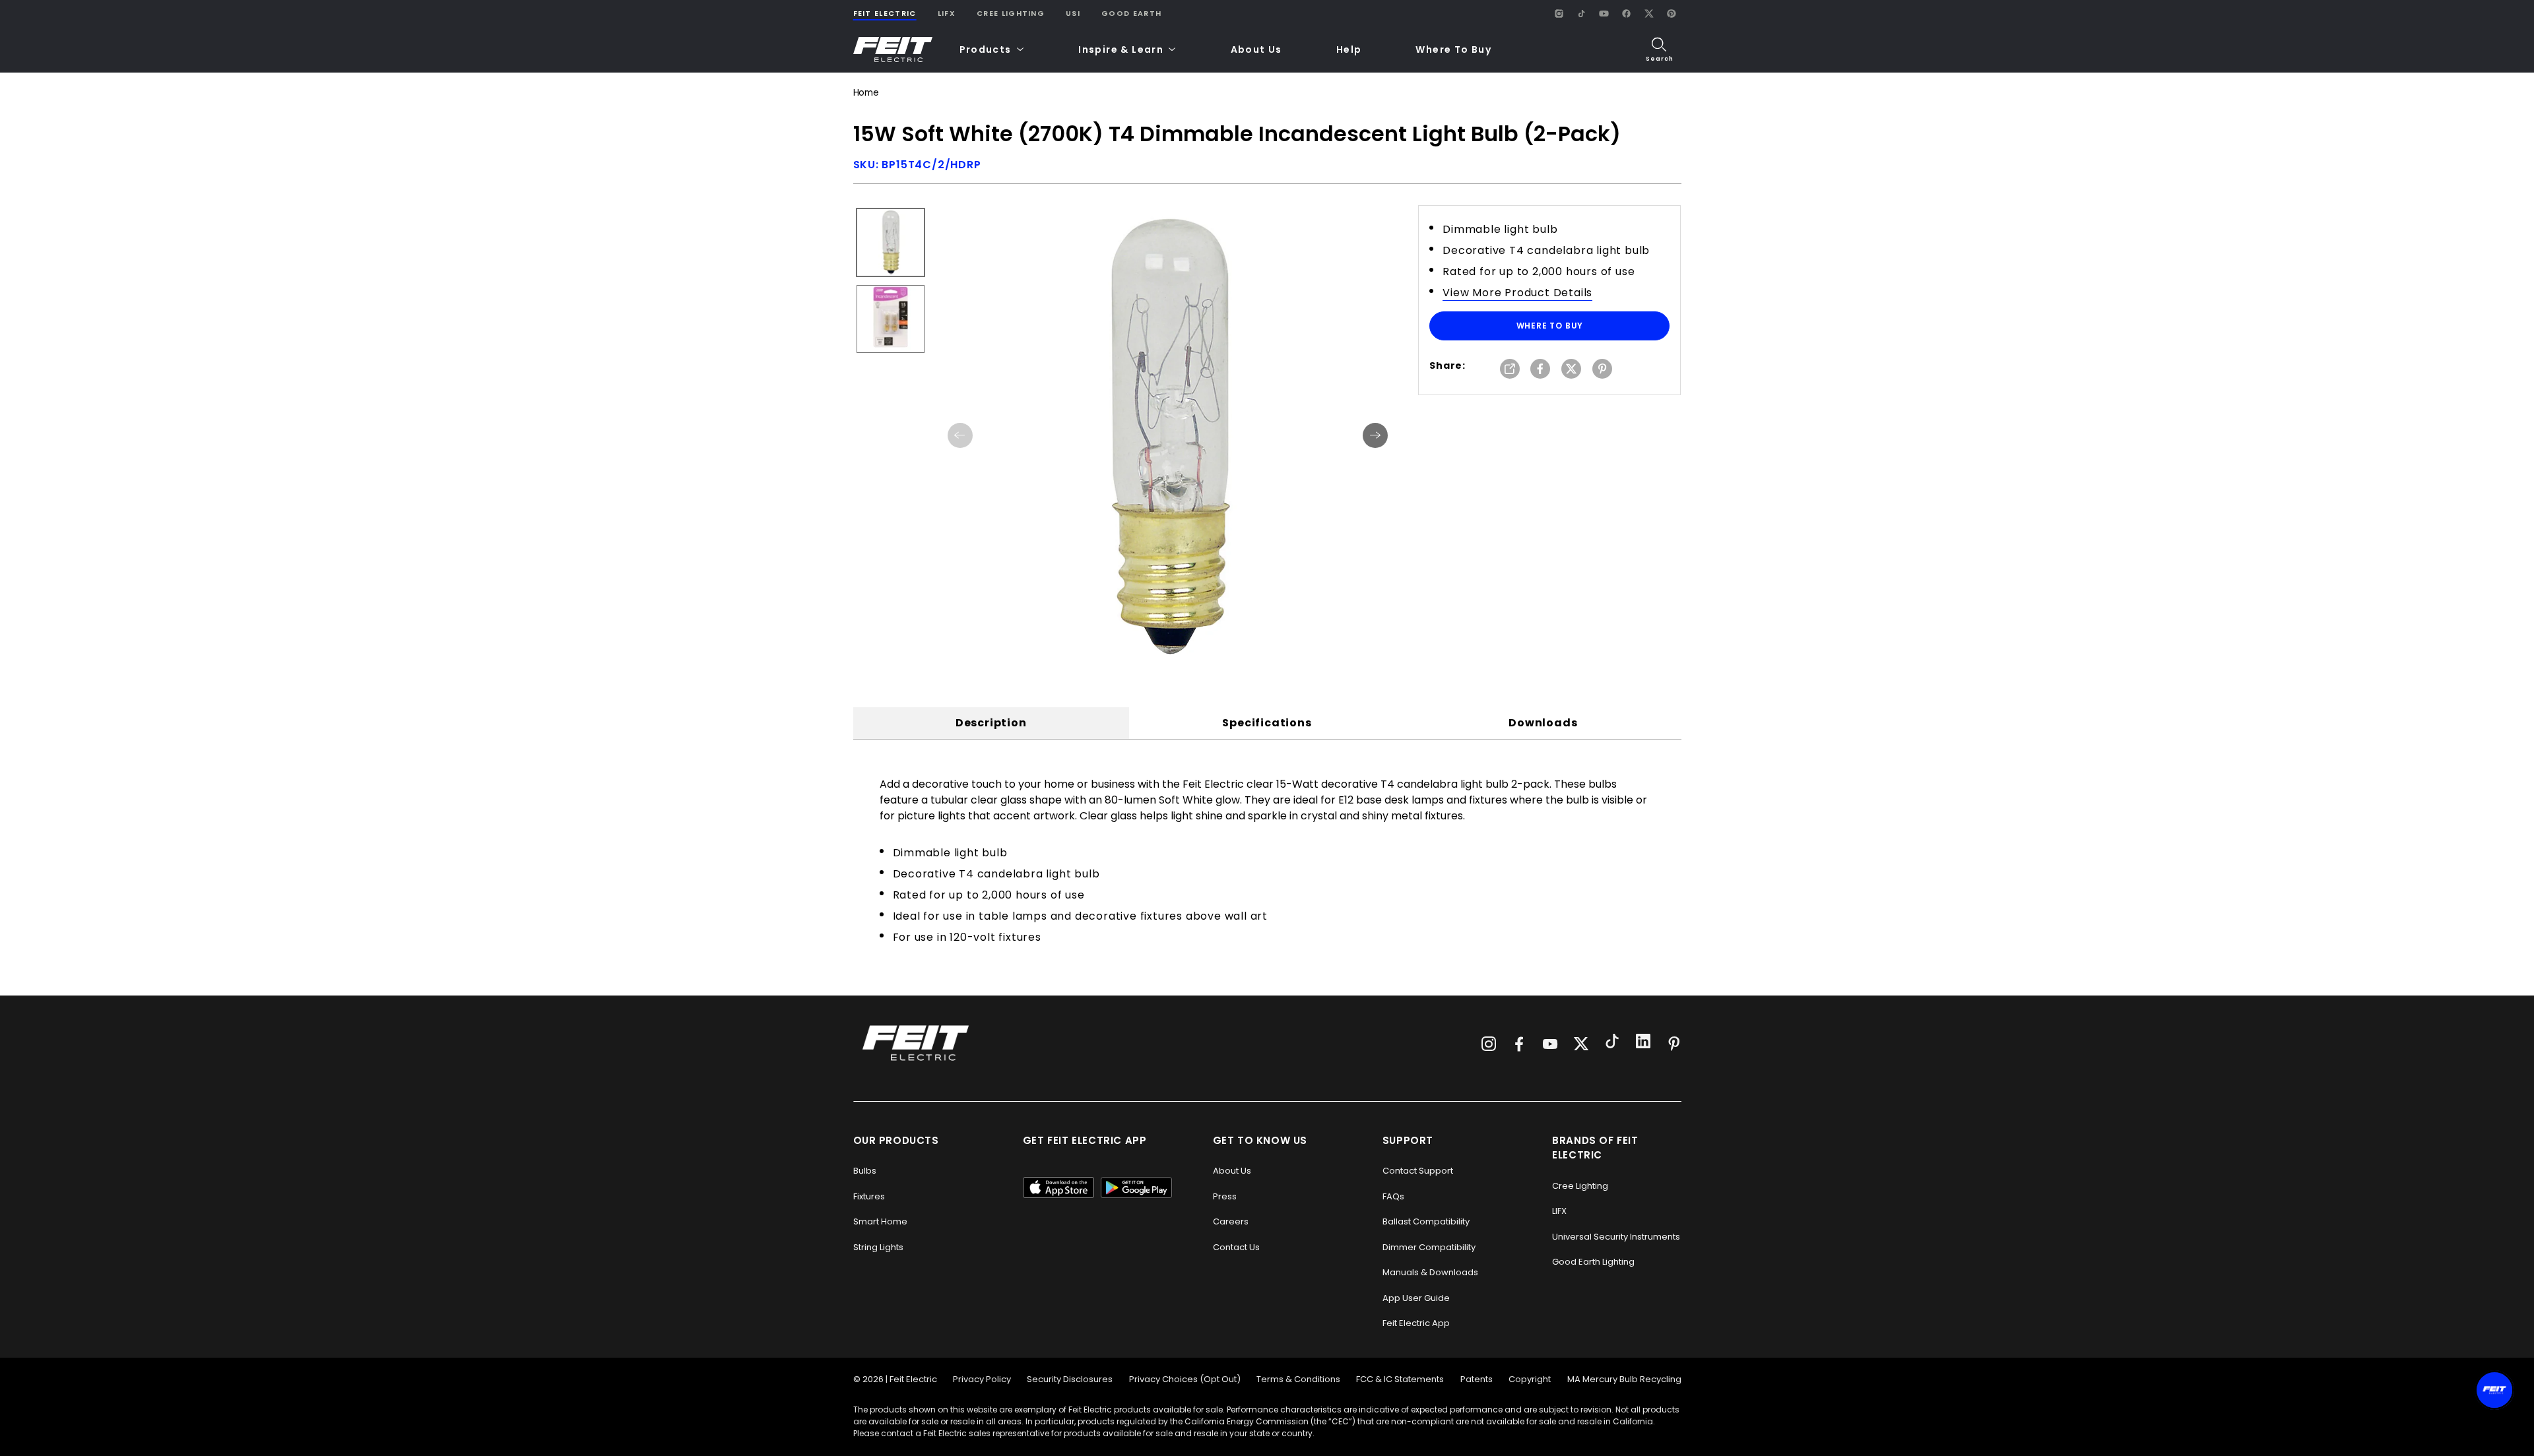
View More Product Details (1517, 293)
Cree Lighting (1011, 13)
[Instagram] (1559, 13)
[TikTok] (1582, 13)
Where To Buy (1453, 49)
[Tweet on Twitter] (1571, 370)
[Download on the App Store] (1058, 1187)
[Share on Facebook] (1540, 370)
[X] (1649, 13)
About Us (1256, 49)
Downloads (1543, 723)
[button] (992, 50)
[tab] (991, 723)
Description (991, 723)
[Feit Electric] (893, 50)
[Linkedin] (1643, 1043)
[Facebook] (1627, 13)
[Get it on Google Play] (1136, 1187)
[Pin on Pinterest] (1602, 370)
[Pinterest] (1672, 13)
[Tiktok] (1612, 1043)
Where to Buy (1550, 326)
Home (866, 93)
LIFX (947, 13)
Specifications (1267, 723)
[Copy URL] (1510, 370)
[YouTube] (1604, 13)
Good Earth (1131, 13)
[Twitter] (1581, 1044)
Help (1349, 49)
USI (1073, 13)
